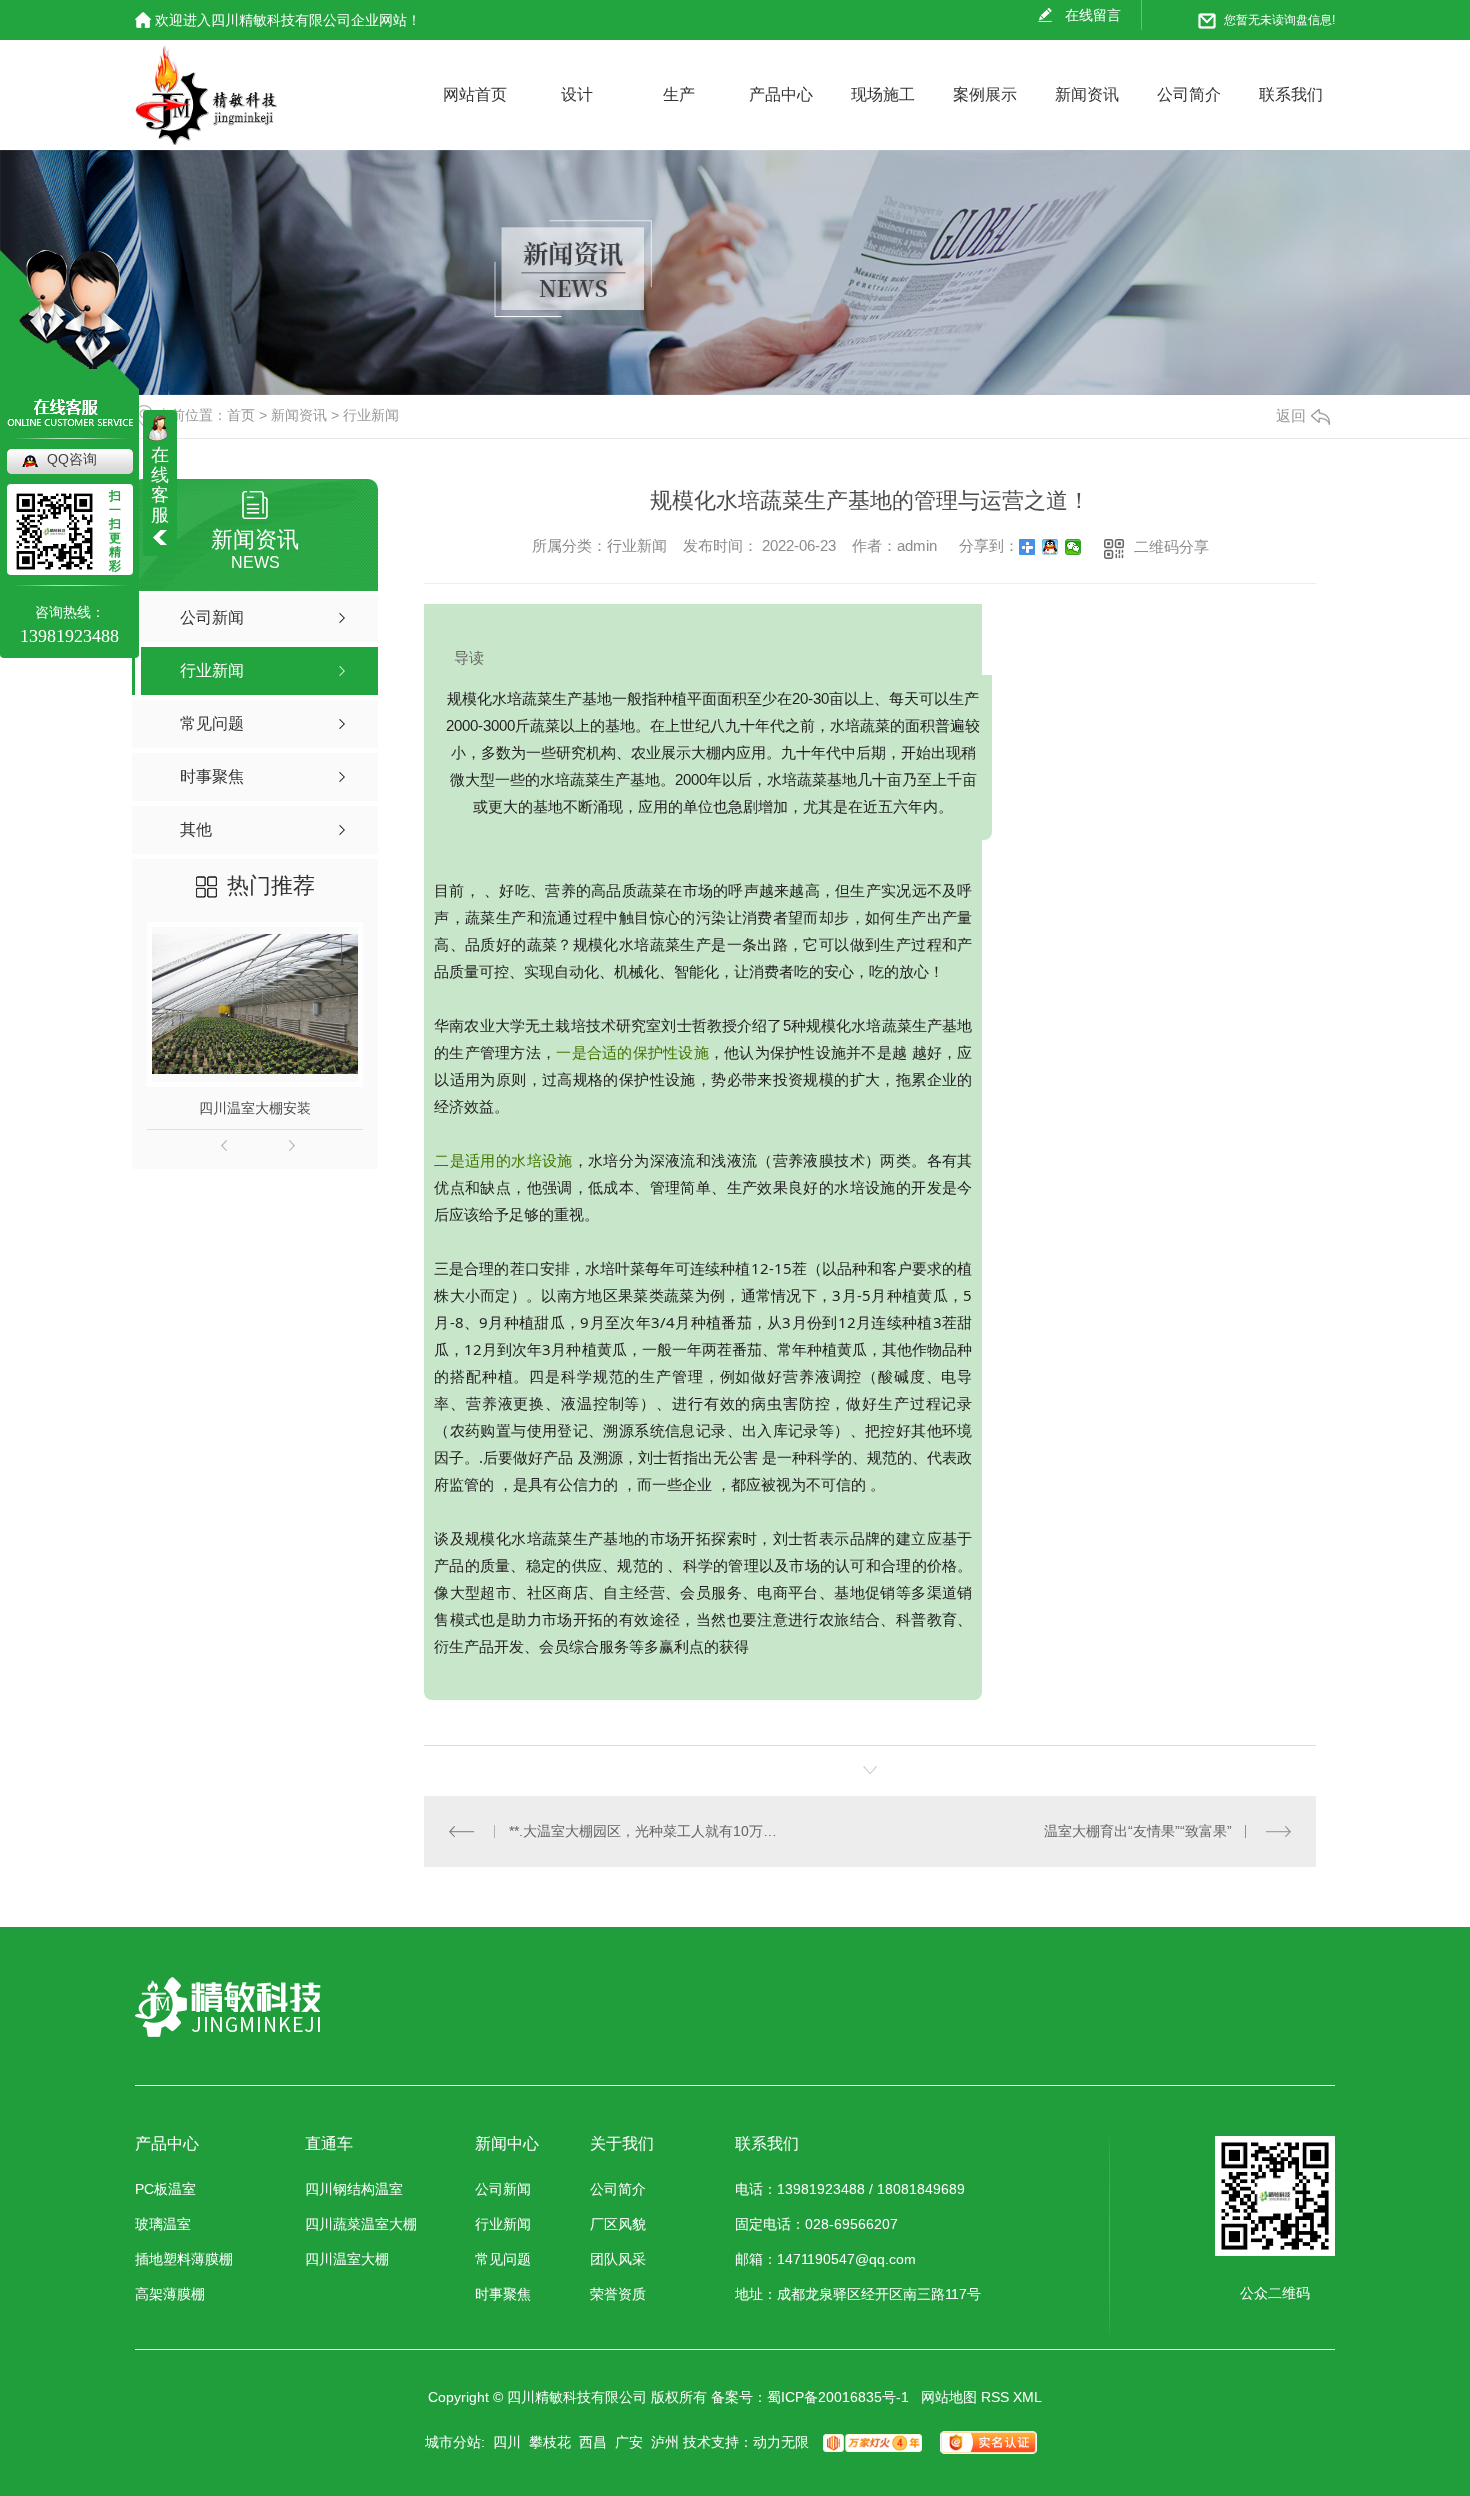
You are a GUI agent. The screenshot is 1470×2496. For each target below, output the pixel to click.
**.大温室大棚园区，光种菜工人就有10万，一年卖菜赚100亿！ (647, 1831)
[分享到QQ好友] (1050, 547)
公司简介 (1189, 94)
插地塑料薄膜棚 (184, 2259)
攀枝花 (550, 2442)
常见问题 (503, 2259)
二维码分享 (1171, 546)
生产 (679, 94)
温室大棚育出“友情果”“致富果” (1138, 1831)
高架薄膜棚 (170, 2294)
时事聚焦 (503, 2294)
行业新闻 (371, 415)
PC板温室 (165, 2189)
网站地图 (949, 2397)
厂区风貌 (618, 2224)
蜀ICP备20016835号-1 (838, 2397)
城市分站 (453, 2442)
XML (1027, 2397)
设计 (577, 94)
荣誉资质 (618, 2294)
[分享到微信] (1073, 547)
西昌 (593, 2442)
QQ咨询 (72, 459)
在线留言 (1093, 15)
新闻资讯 (1087, 94)
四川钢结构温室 (354, 2189)
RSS (995, 2397)
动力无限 (781, 2442)
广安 (629, 2442)
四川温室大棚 (347, 2259)
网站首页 (475, 94)
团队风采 (618, 2259)
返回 (1291, 415)
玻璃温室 (163, 2224)
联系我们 (1291, 94)
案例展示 (985, 94)
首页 (241, 415)
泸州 (665, 2442)
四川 (507, 2442)
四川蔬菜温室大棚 (361, 2224)
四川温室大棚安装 (255, 1108)
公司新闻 (503, 2189)
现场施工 (883, 94)
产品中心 (781, 94)
